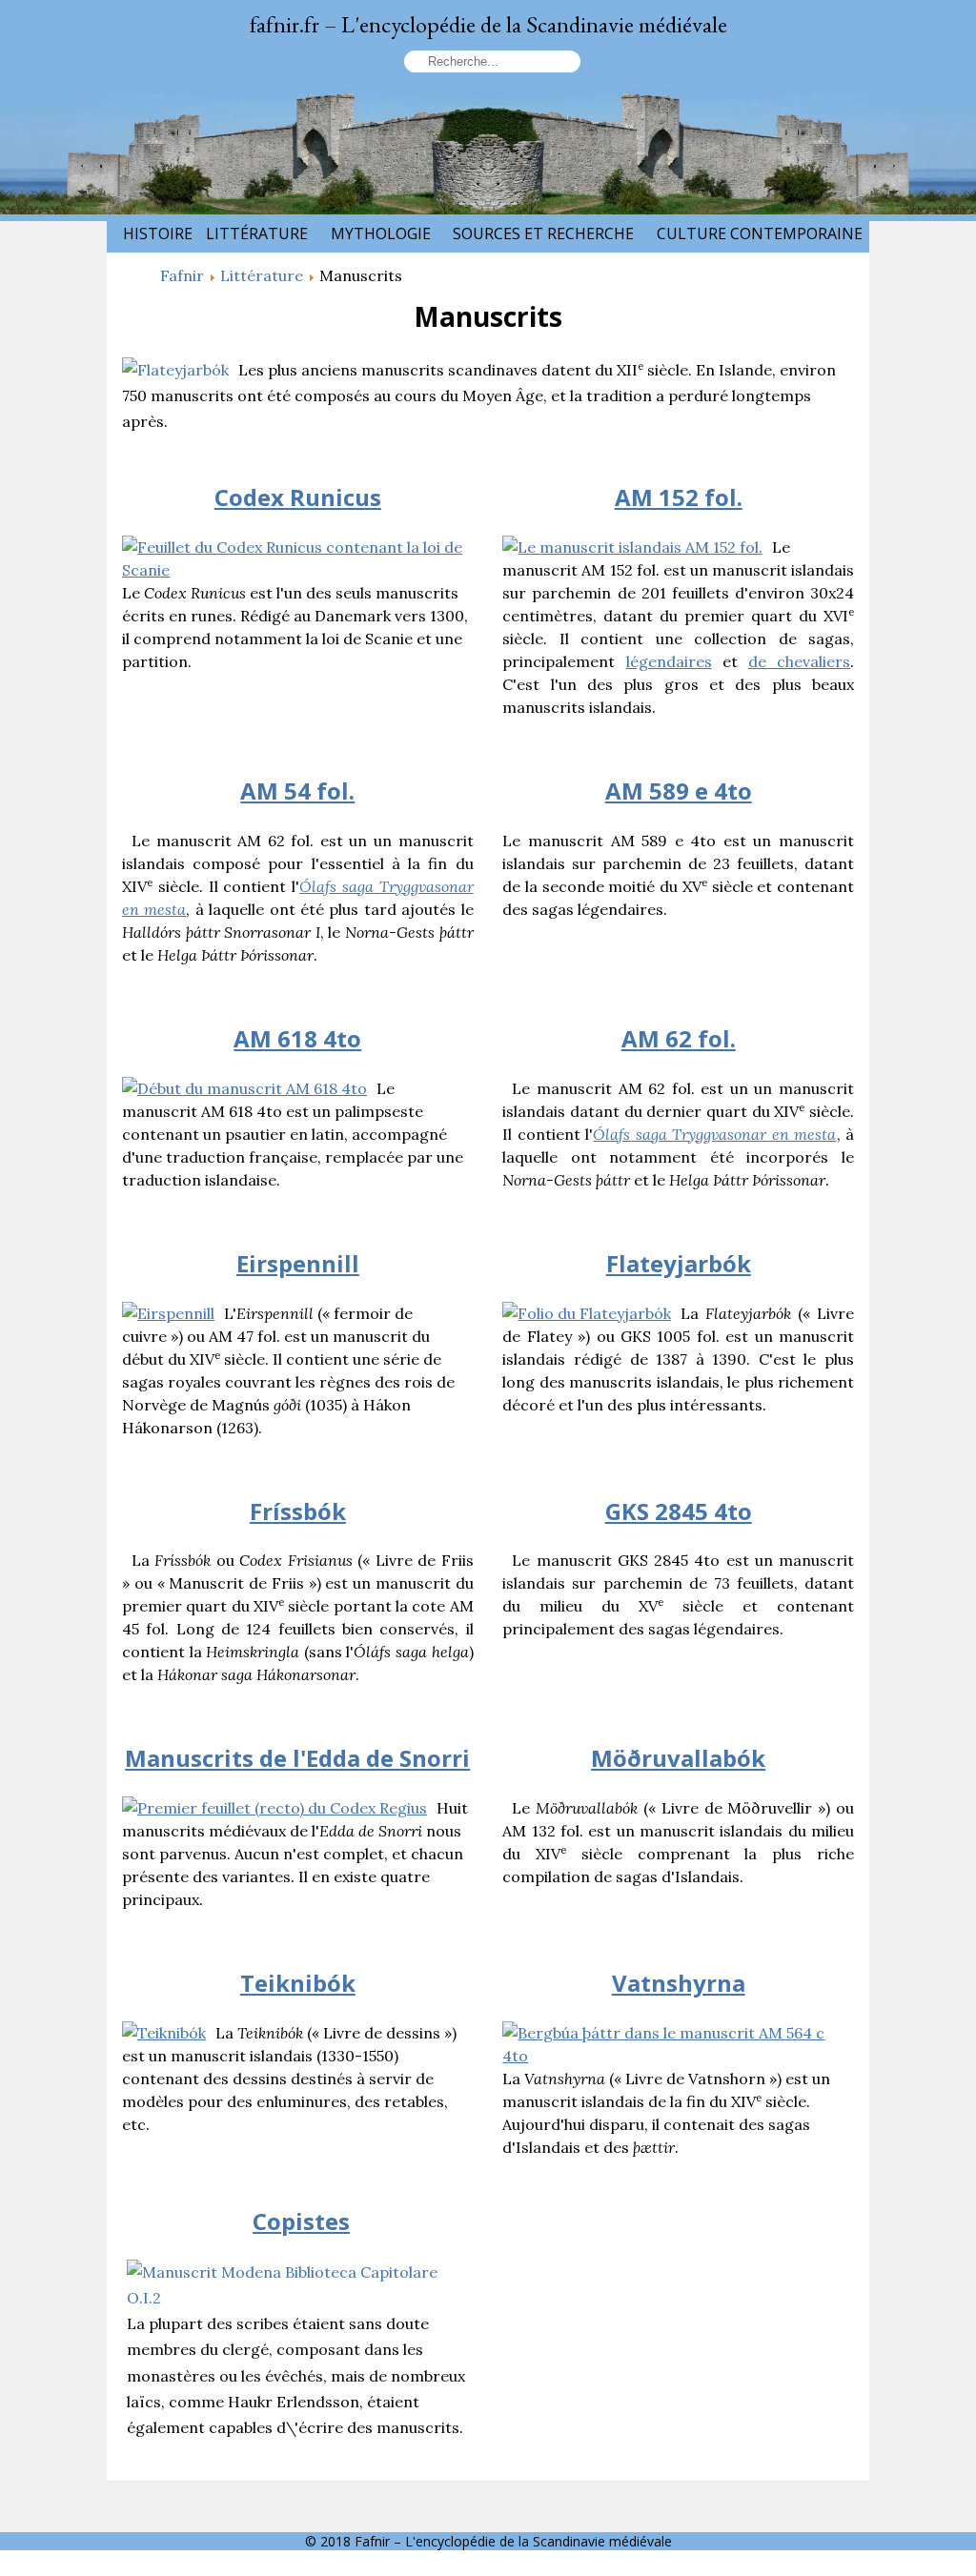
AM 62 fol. (679, 1038)
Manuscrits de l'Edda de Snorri (297, 1758)
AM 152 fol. (679, 497)
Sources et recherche (543, 233)
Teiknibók (298, 1983)
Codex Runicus (298, 497)
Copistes (301, 2221)
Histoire (158, 233)
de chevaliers (799, 661)
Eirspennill (298, 1263)
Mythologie (381, 233)
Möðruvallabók (678, 1758)
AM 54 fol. (297, 791)
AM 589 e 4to (679, 791)
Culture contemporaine (760, 233)
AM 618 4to (297, 1038)
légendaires (669, 661)
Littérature (257, 233)
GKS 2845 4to (679, 1511)
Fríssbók (298, 1511)
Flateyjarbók (679, 1263)
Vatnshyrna (679, 1983)
